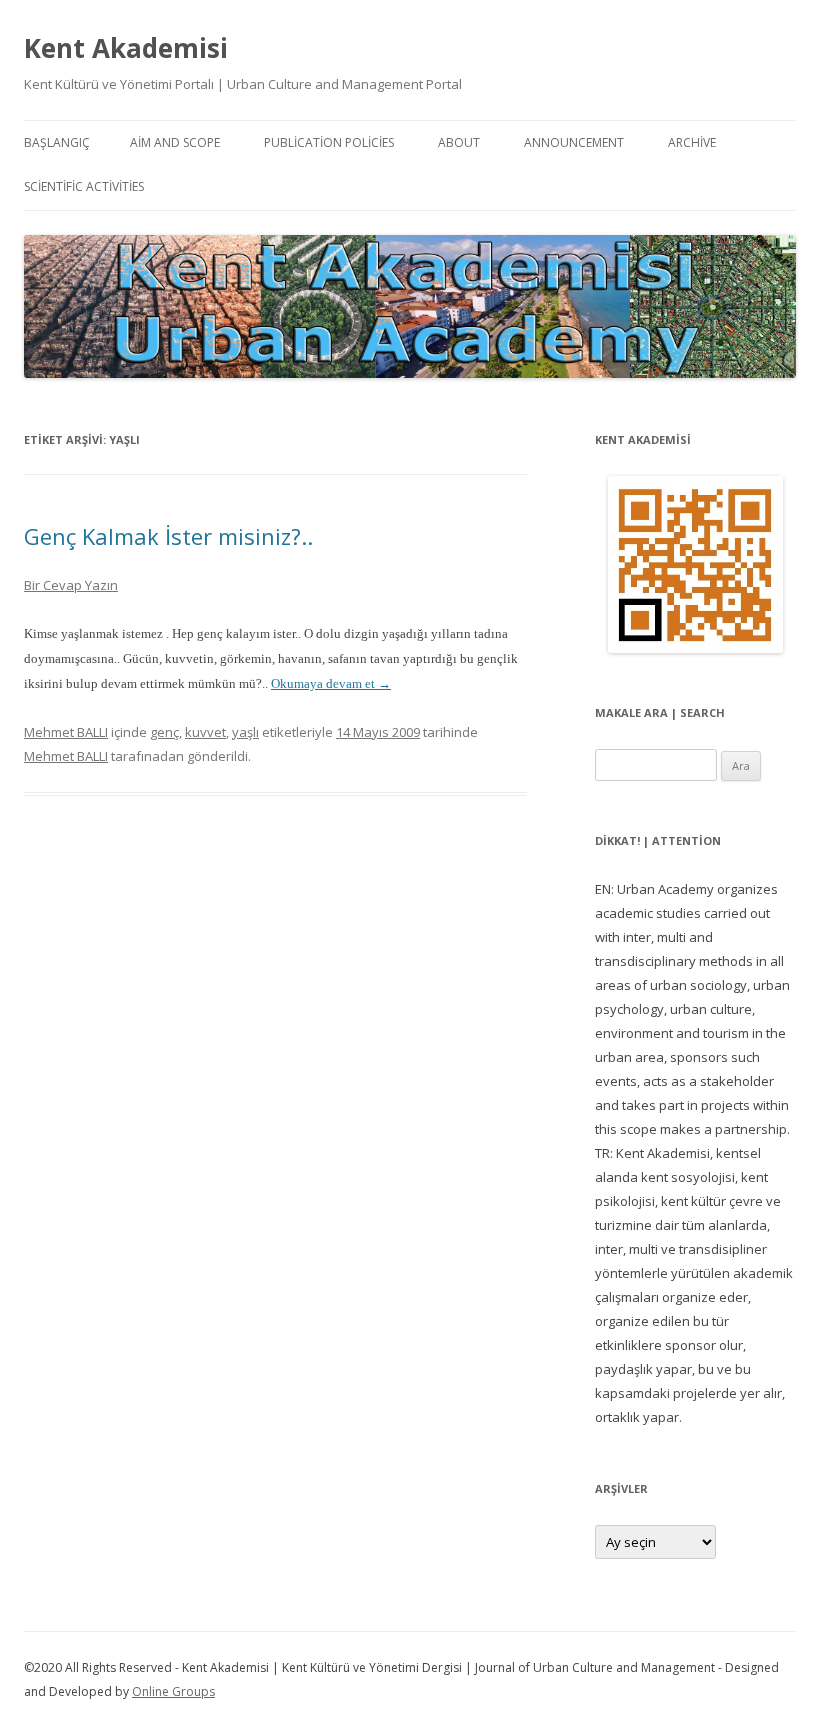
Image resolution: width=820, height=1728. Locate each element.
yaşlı (245, 732)
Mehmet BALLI (66, 732)
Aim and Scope (175, 142)
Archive (692, 142)
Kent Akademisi (126, 48)
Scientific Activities (84, 186)
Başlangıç (57, 142)
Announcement (574, 142)
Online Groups (173, 1691)
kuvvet (205, 732)
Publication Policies (329, 142)
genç (164, 732)
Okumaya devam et (331, 683)
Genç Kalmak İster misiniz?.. (168, 536)
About (459, 142)
